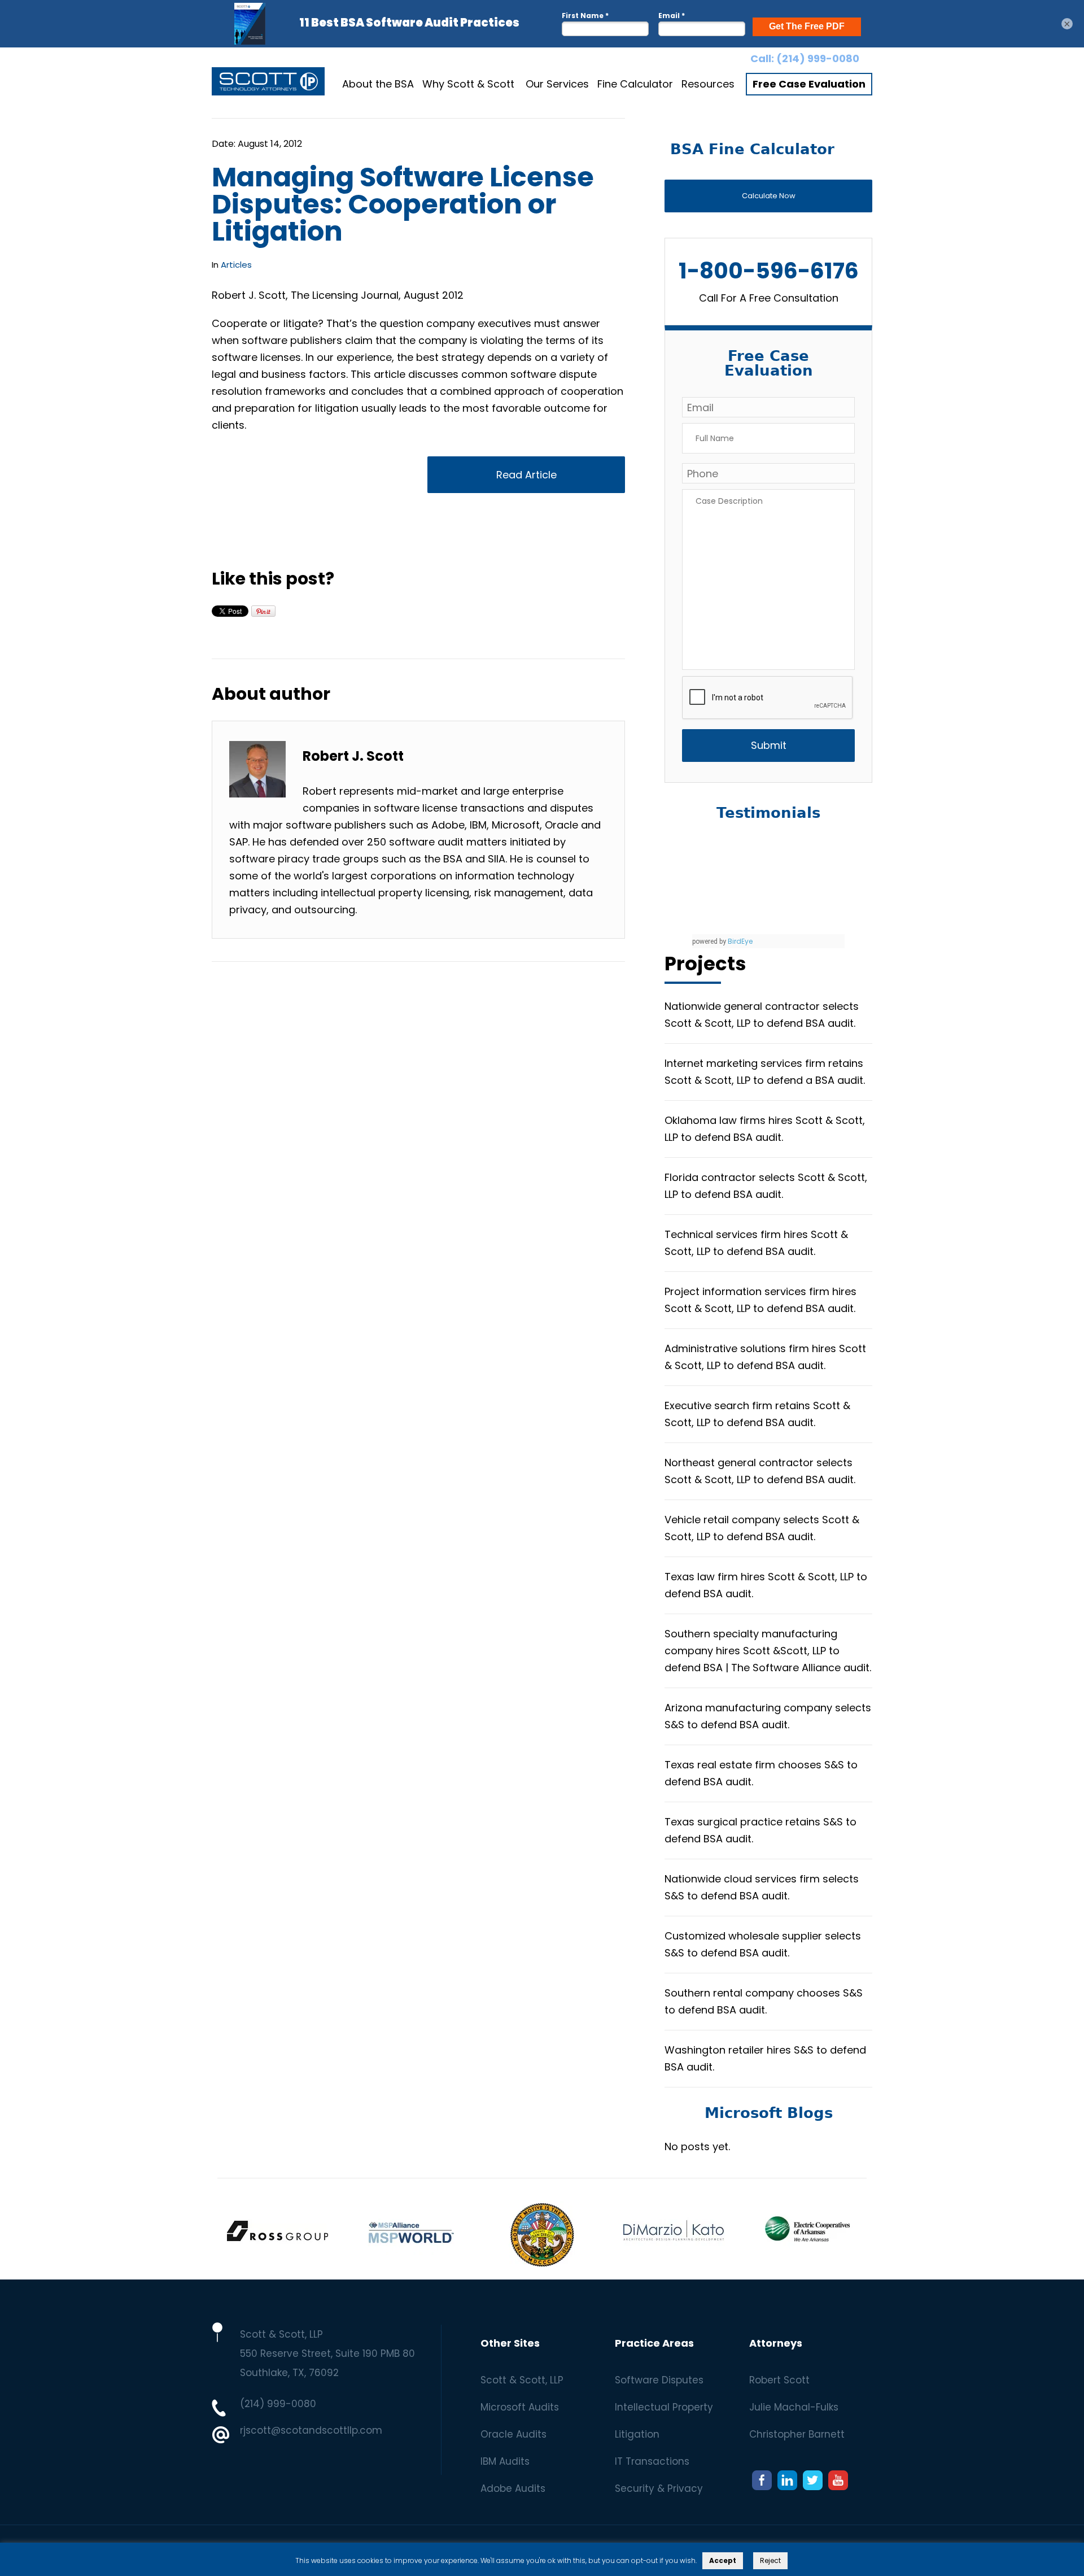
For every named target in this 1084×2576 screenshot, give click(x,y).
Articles (236, 265)
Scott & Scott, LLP (522, 2380)
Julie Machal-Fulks (794, 2407)
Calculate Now (769, 196)
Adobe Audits (513, 2488)
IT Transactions (652, 2461)
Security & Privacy (659, 2488)
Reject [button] (770, 2560)
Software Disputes (659, 2380)
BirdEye (740, 941)
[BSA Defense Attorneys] (268, 84)
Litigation (637, 2434)
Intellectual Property (664, 2407)
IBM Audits (505, 2461)
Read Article (526, 475)
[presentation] (768, 698)
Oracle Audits (513, 2434)
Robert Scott (779, 2380)
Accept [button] (723, 2560)
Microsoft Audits (520, 2407)
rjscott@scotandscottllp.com (311, 2430)
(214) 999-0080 (818, 58)
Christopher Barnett (797, 2434)
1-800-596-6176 (769, 271)
